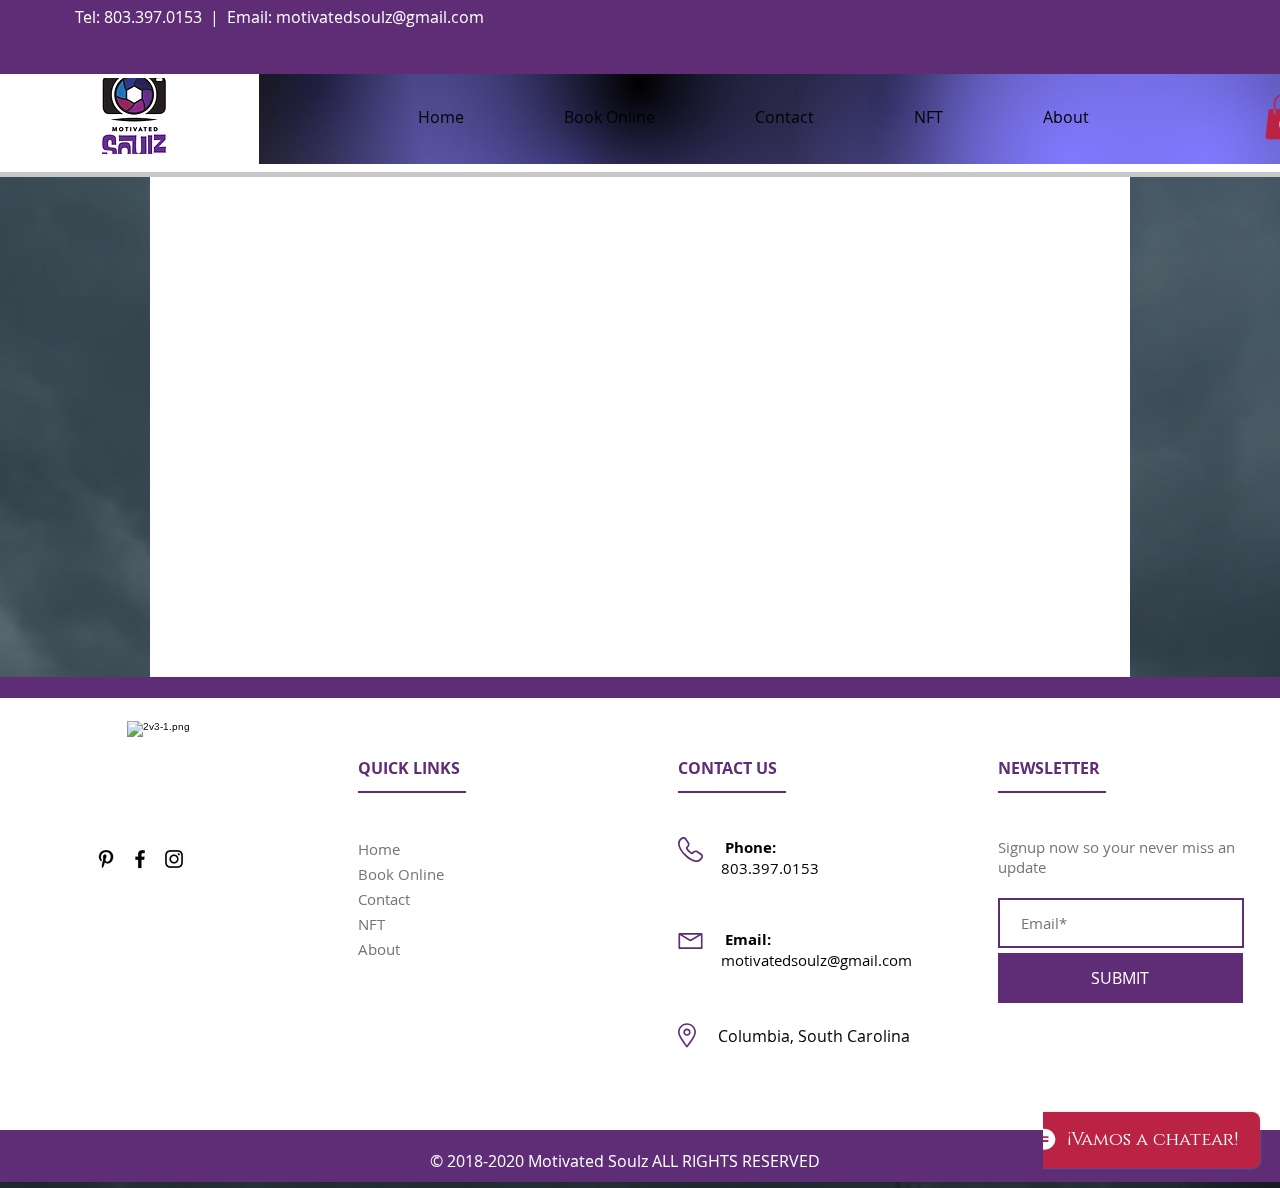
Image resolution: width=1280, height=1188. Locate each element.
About (379, 949)
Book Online (401, 874)
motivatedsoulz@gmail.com (380, 17)
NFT (371, 924)
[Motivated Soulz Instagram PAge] (174, 859)
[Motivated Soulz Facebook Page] (140, 859)
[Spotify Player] (1132, 1127)
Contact (384, 899)
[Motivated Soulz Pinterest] (106, 859)
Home (379, 849)
